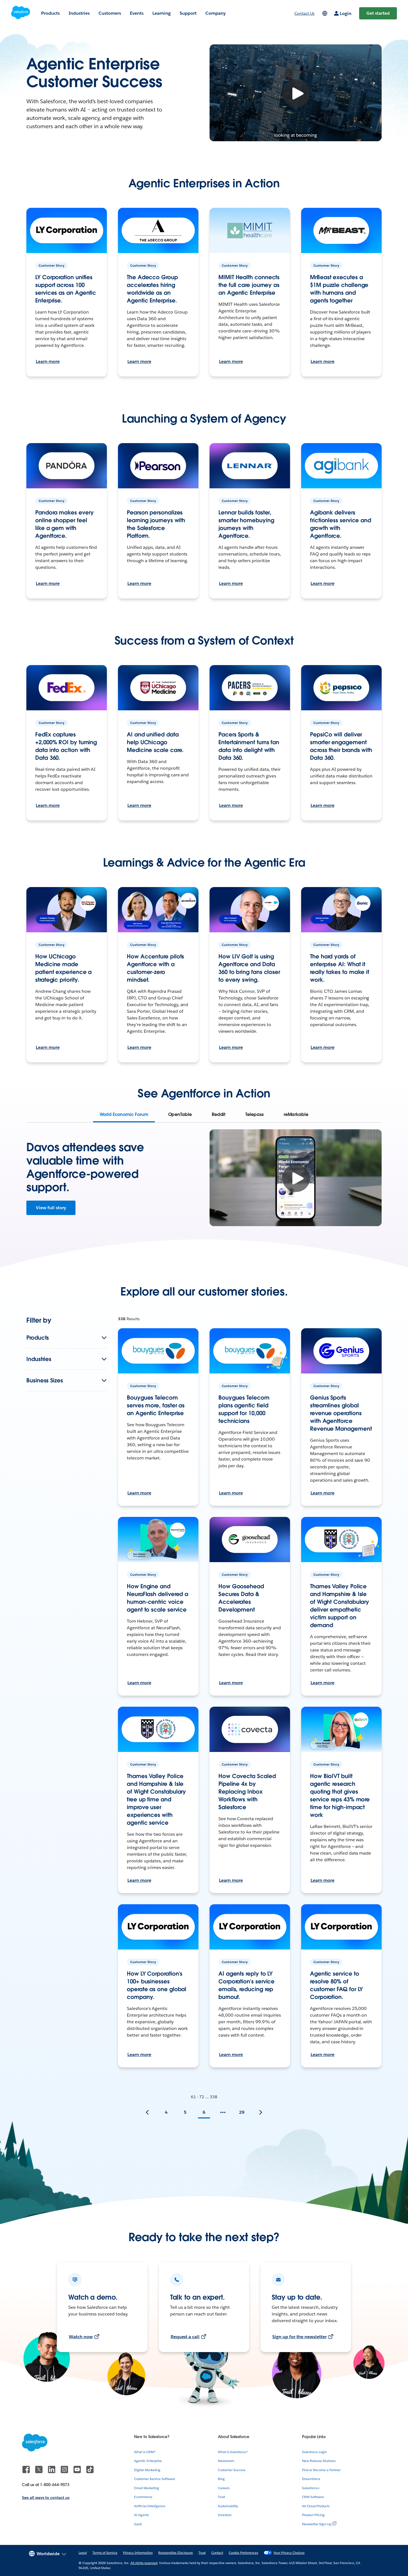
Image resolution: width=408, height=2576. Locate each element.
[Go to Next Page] (261, 2112)
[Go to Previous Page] (147, 2112)
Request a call (185, 2337)
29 (242, 2112)
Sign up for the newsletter (299, 2337)
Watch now (81, 2337)
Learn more (48, 361)
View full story (51, 1208)
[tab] (124, 1115)
